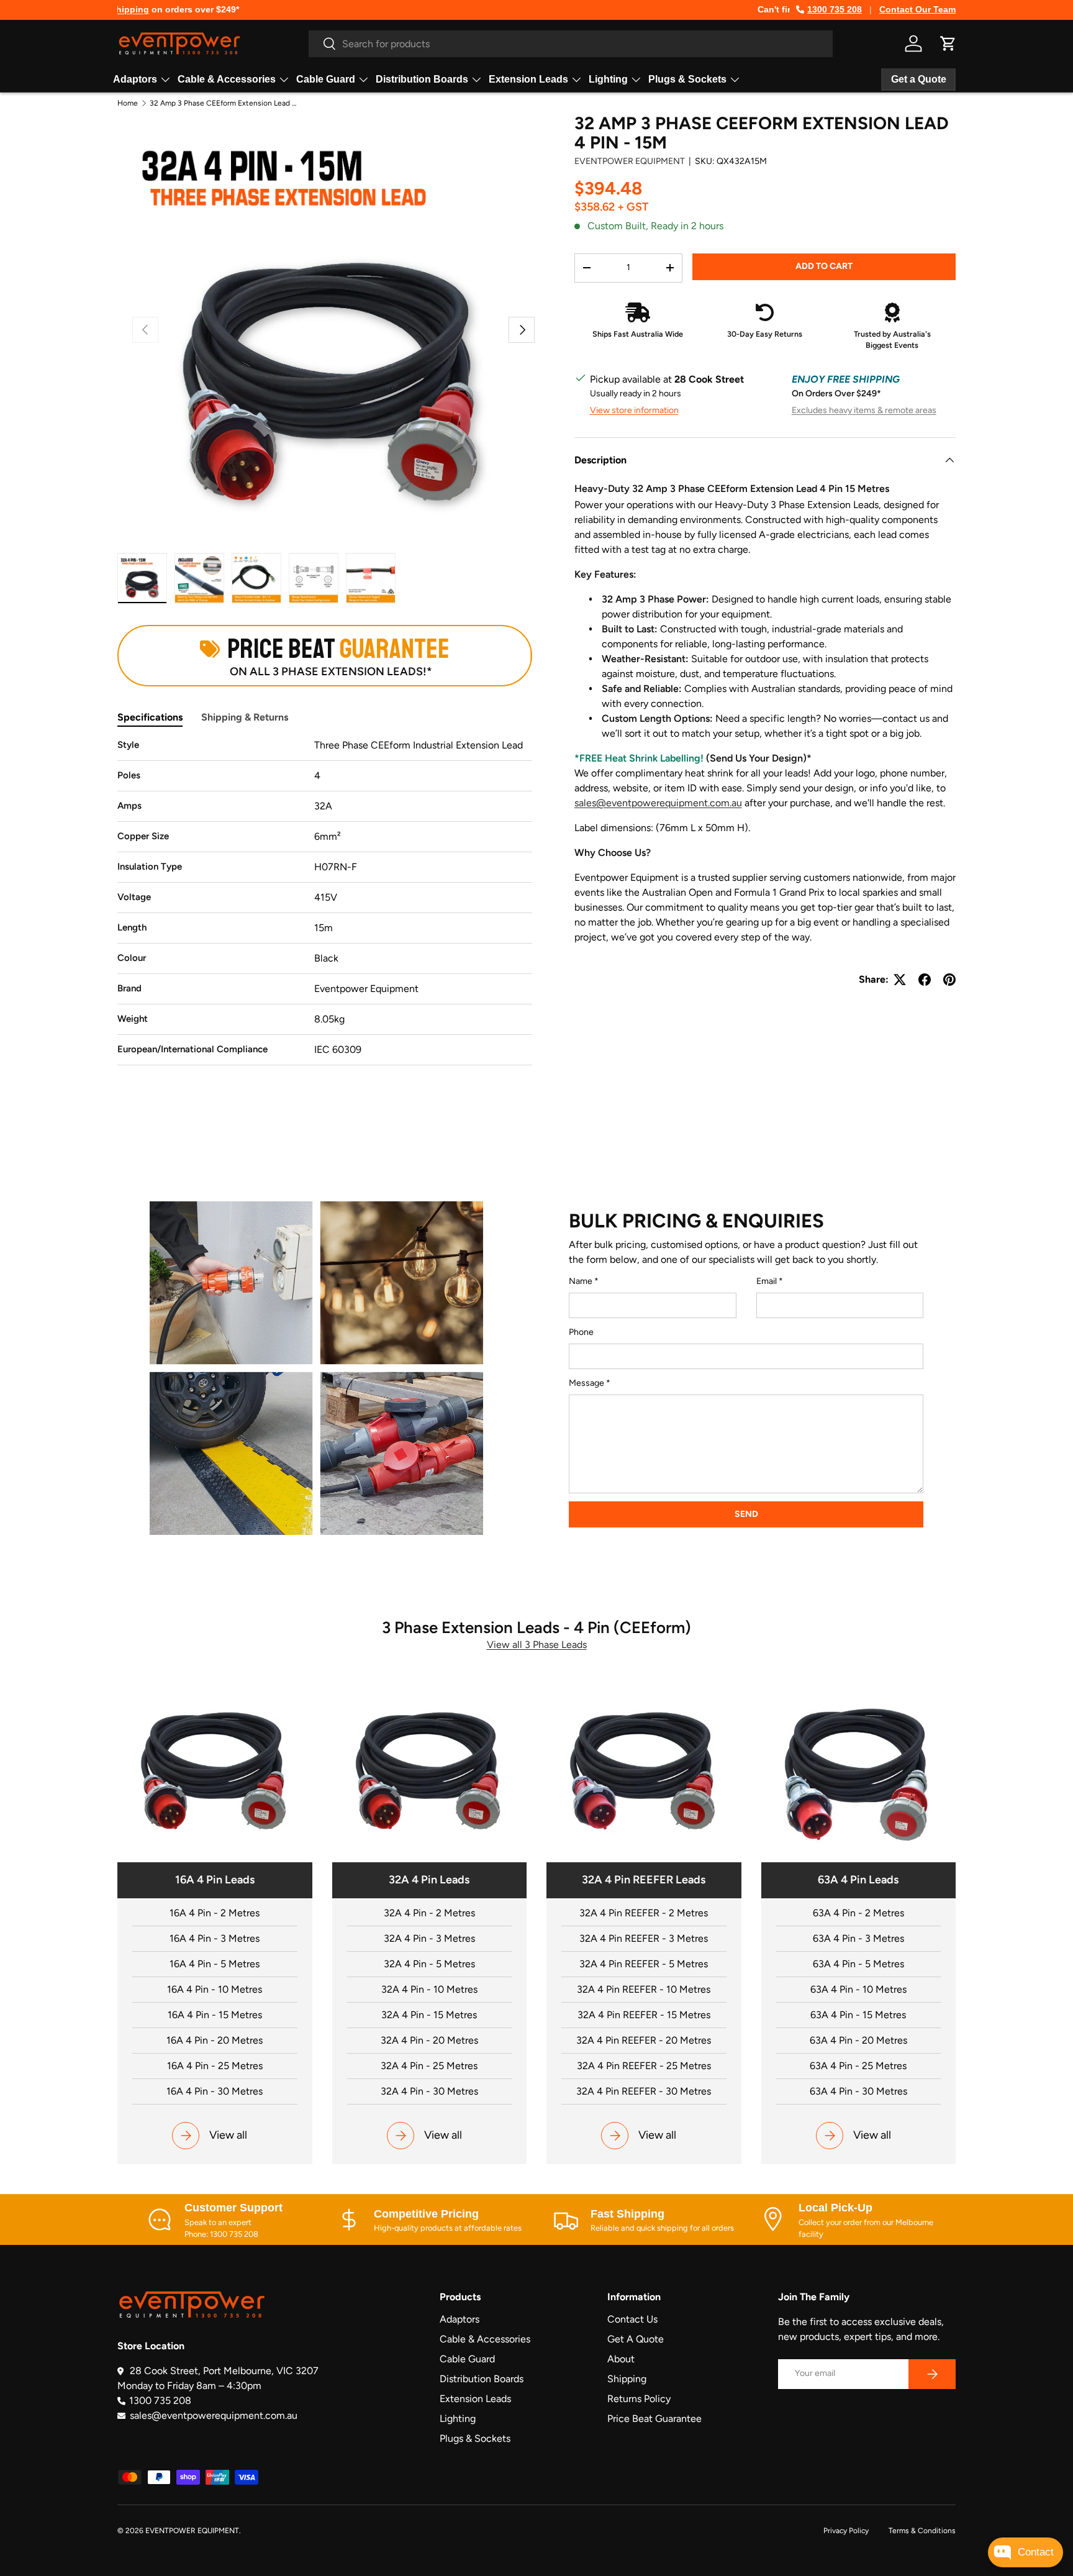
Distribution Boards (422, 79)
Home (128, 103)
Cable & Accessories (227, 79)
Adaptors (135, 79)
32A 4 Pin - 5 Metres (429, 1964)
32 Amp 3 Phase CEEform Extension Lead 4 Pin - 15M (224, 103)
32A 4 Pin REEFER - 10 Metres (644, 1989)
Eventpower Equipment (630, 161)
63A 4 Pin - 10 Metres (858, 1989)
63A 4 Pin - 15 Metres (858, 2015)
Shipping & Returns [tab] (245, 717)
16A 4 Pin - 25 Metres (215, 2066)
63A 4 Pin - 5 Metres (858, 1964)
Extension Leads (528, 79)
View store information (634, 410)
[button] (948, 43)
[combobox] (571, 44)
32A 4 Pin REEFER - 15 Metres (644, 2015)
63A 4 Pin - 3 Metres (858, 1938)
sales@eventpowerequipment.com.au (658, 803)
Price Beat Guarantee (654, 2419)
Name (581, 1281)
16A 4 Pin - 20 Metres (215, 2040)
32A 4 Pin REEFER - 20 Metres (644, 2040)
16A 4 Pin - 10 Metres (215, 1989)
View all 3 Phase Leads (537, 1645)
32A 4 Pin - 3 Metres (429, 1938)
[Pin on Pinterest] (949, 980)
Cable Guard (326, 79)
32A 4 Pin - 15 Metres (429, 2015)
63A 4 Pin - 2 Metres (858, 1913)
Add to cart (824, 266)
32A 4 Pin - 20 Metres (429, 2040)
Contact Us (632, 2319)
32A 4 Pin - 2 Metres (429, 1913)
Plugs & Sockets (687, 79)
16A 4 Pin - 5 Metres (215, 1964)
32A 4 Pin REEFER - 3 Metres (644, 1938)
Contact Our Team (917, 9)
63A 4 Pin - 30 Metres (858, 2091)
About (621, 2359)
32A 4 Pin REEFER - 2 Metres (644, 1913)
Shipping (627, 2379)
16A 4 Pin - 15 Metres (215, 2015)
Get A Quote (636, 2339)
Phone (581, 1332)
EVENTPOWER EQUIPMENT (192, 2531)
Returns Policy (639, 2399)
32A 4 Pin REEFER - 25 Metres (644, 2066)
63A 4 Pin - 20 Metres (858, 2040)
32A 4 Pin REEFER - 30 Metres (644, 2091)
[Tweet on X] (900, 980)
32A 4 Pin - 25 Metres (429, 2066)
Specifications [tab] (150, 717)
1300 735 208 (835, 9)
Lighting (608, 79)
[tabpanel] (325, 902)
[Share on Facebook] (925, 980)
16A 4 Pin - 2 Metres (215, 1913)
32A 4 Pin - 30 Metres (429, 2091)
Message (586, 1383)
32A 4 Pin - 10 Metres (429, 1989)
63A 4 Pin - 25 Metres (858, 2066)
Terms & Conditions (922, 2531)
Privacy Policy (846, 2531)
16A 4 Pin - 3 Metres (215, 1938)
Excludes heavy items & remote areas (864, 410)
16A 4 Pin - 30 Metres (215, 2091)
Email (767, 1281)
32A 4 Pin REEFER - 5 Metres (644, 1964)
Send (746, 1514)
